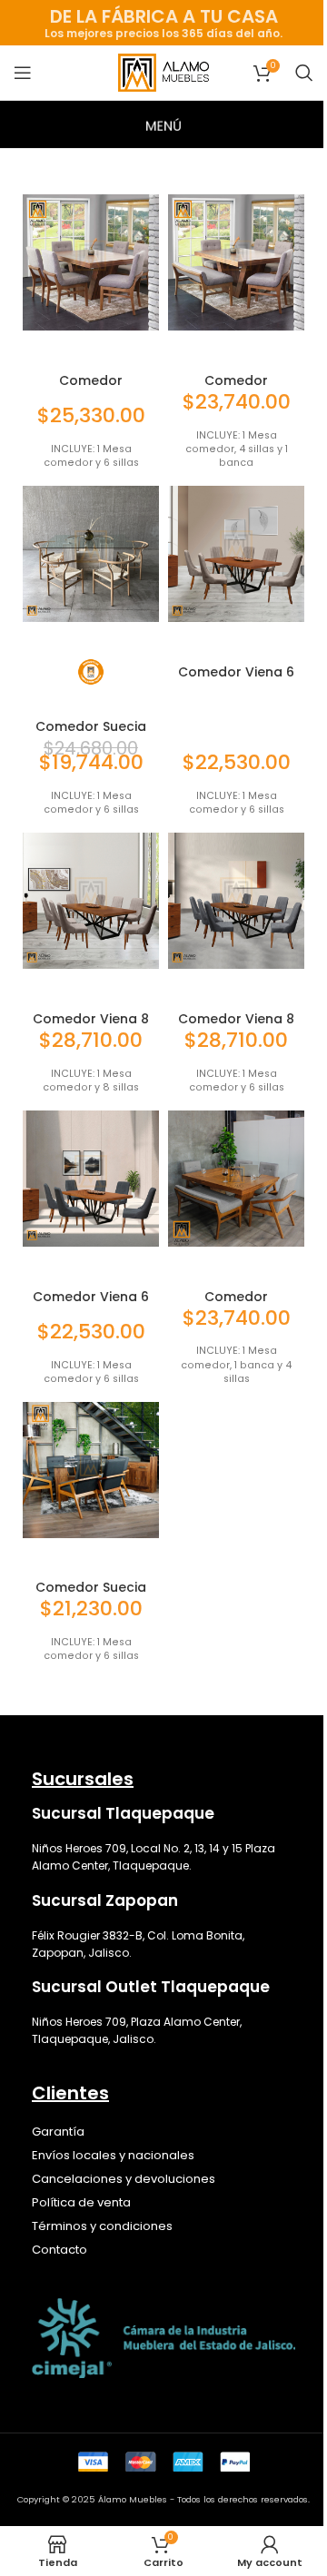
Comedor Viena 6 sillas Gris (91, 1304)
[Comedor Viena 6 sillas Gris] (91, 1179)
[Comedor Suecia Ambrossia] (91, 554)
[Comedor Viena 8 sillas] (91, 901)
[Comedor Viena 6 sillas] (236, 554)
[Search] (304, 73)
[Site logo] (163, 71)
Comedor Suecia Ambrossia (91, 734)
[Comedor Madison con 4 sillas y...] (236, 262)
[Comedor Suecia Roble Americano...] (91, 1470)
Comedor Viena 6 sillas (236, 679)
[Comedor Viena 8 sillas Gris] (236, 901)
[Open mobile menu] (23, 73)
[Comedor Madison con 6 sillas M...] (91, 262)
